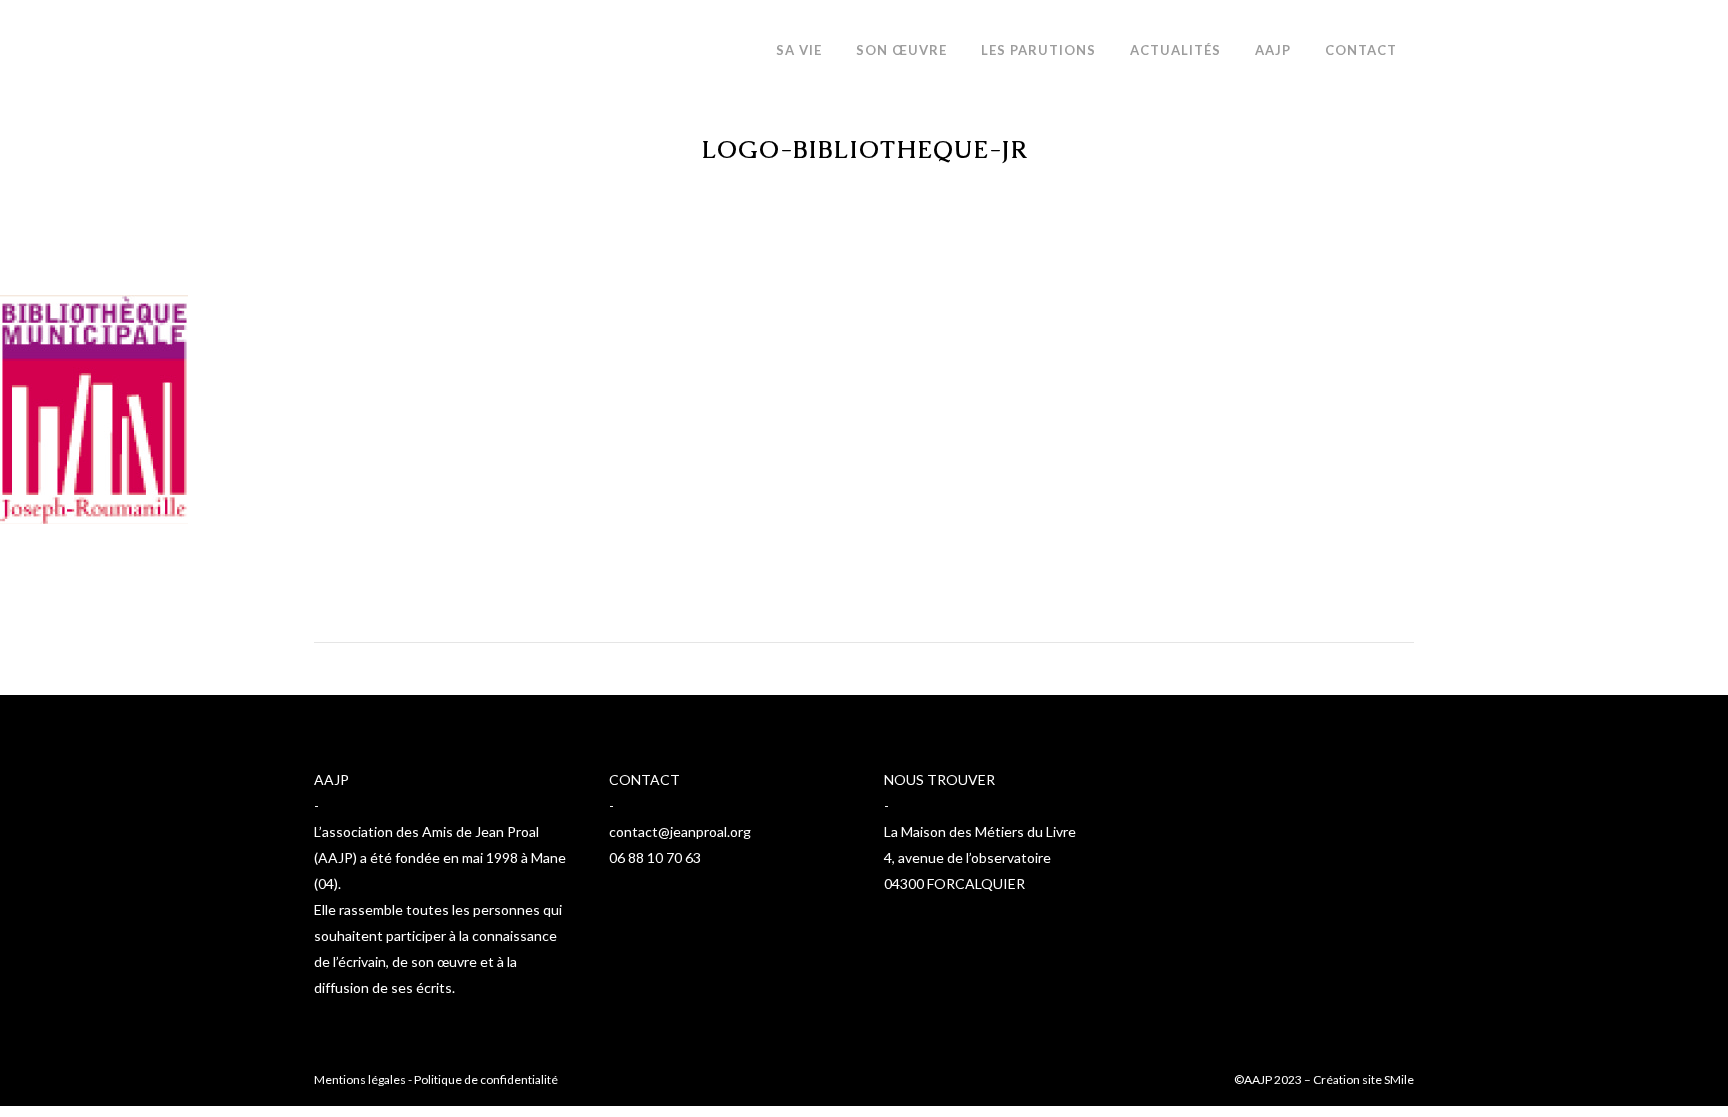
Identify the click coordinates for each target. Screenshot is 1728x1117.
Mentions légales (360, 1079)
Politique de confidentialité (486, 1079)
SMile (1399, 1079)
